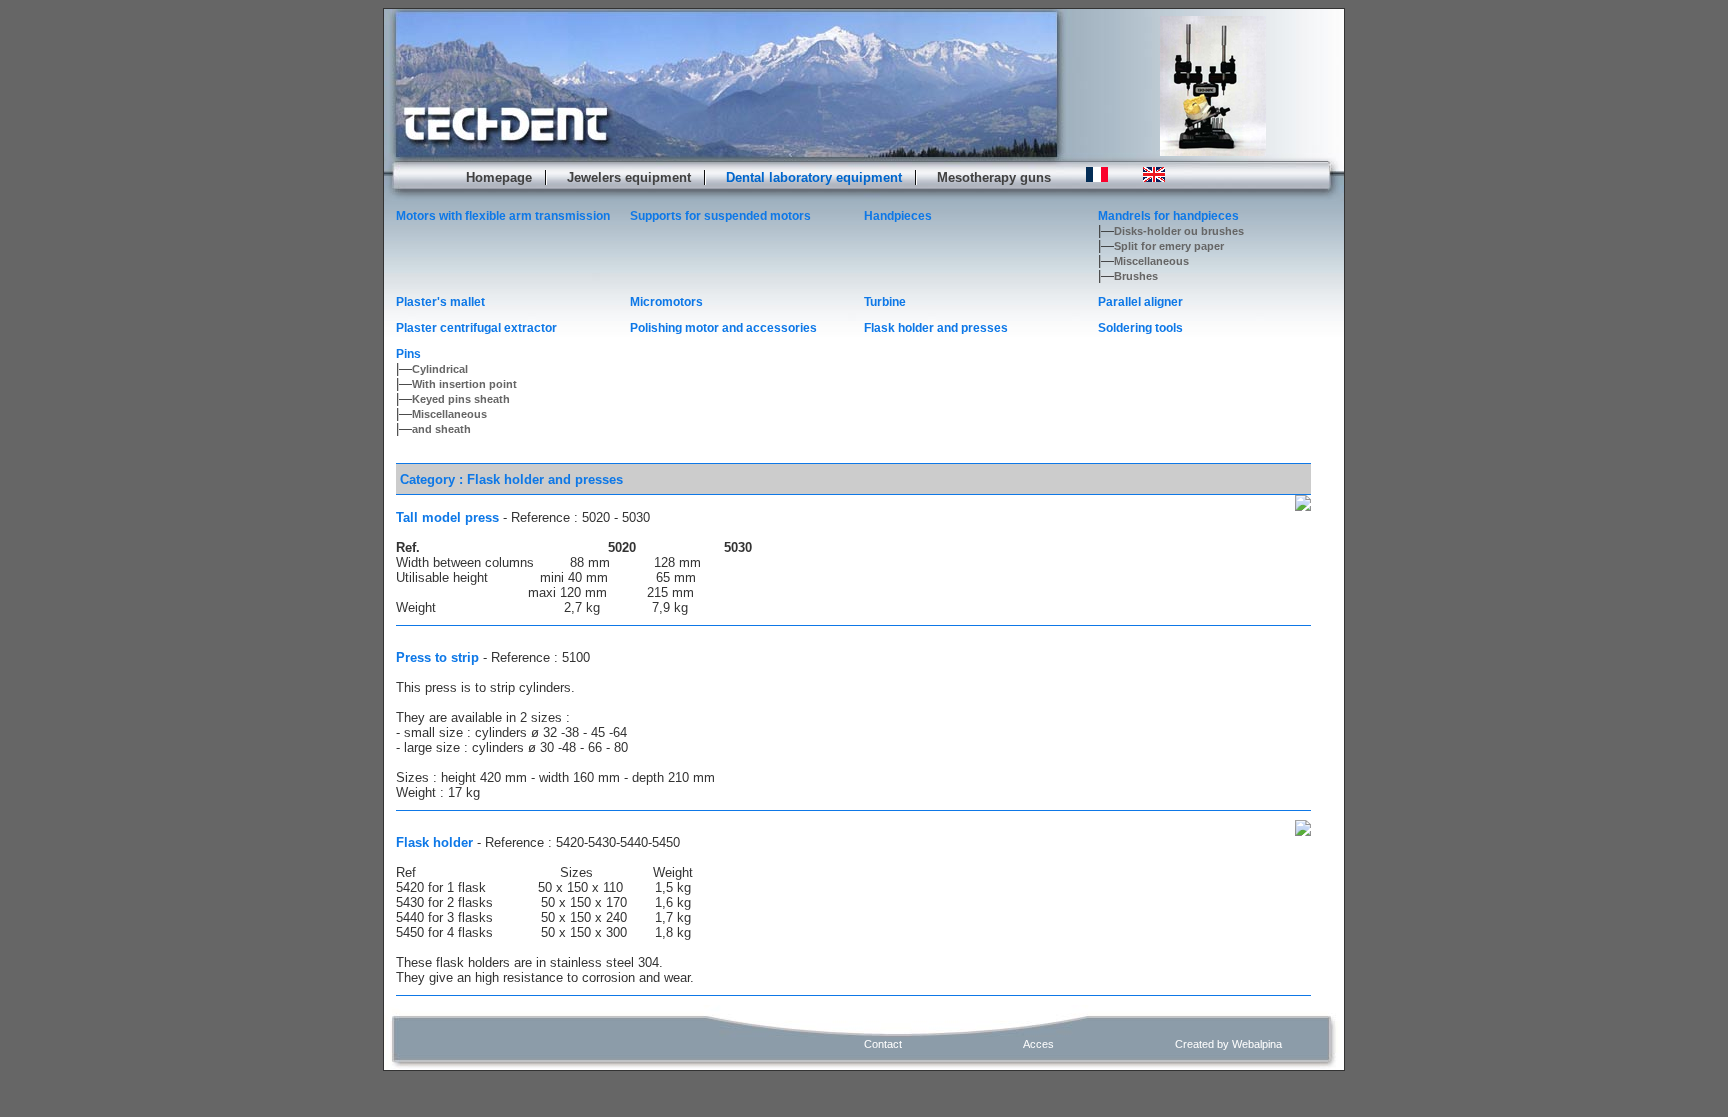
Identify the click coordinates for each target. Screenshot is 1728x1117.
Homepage (499, 177)
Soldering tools (1140, 328)
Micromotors (666, 302)
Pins (408, 354)
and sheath (441, 429)
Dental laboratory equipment (814, 177)
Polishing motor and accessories (723, 328)
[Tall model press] (1303, 503)
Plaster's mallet (440, 302)
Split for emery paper (1169, 246)
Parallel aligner (1140, 302)
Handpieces (898, 216)
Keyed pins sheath (461, 399)
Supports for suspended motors (720, 216)
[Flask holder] (1303, 828)
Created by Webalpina (1228, 1044)
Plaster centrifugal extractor (476, 328)
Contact (883, 1044)
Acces (1038, 1044)
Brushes (1136, 276)
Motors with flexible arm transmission (503, 216)
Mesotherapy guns (994, 177)
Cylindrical (440, 369)
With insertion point (464, 384)
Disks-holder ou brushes (1179, 231)
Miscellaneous (1151, 261)
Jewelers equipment (629, 177)
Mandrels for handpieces (1168, 216)
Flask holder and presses (936, 328)
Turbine (885, 302)
